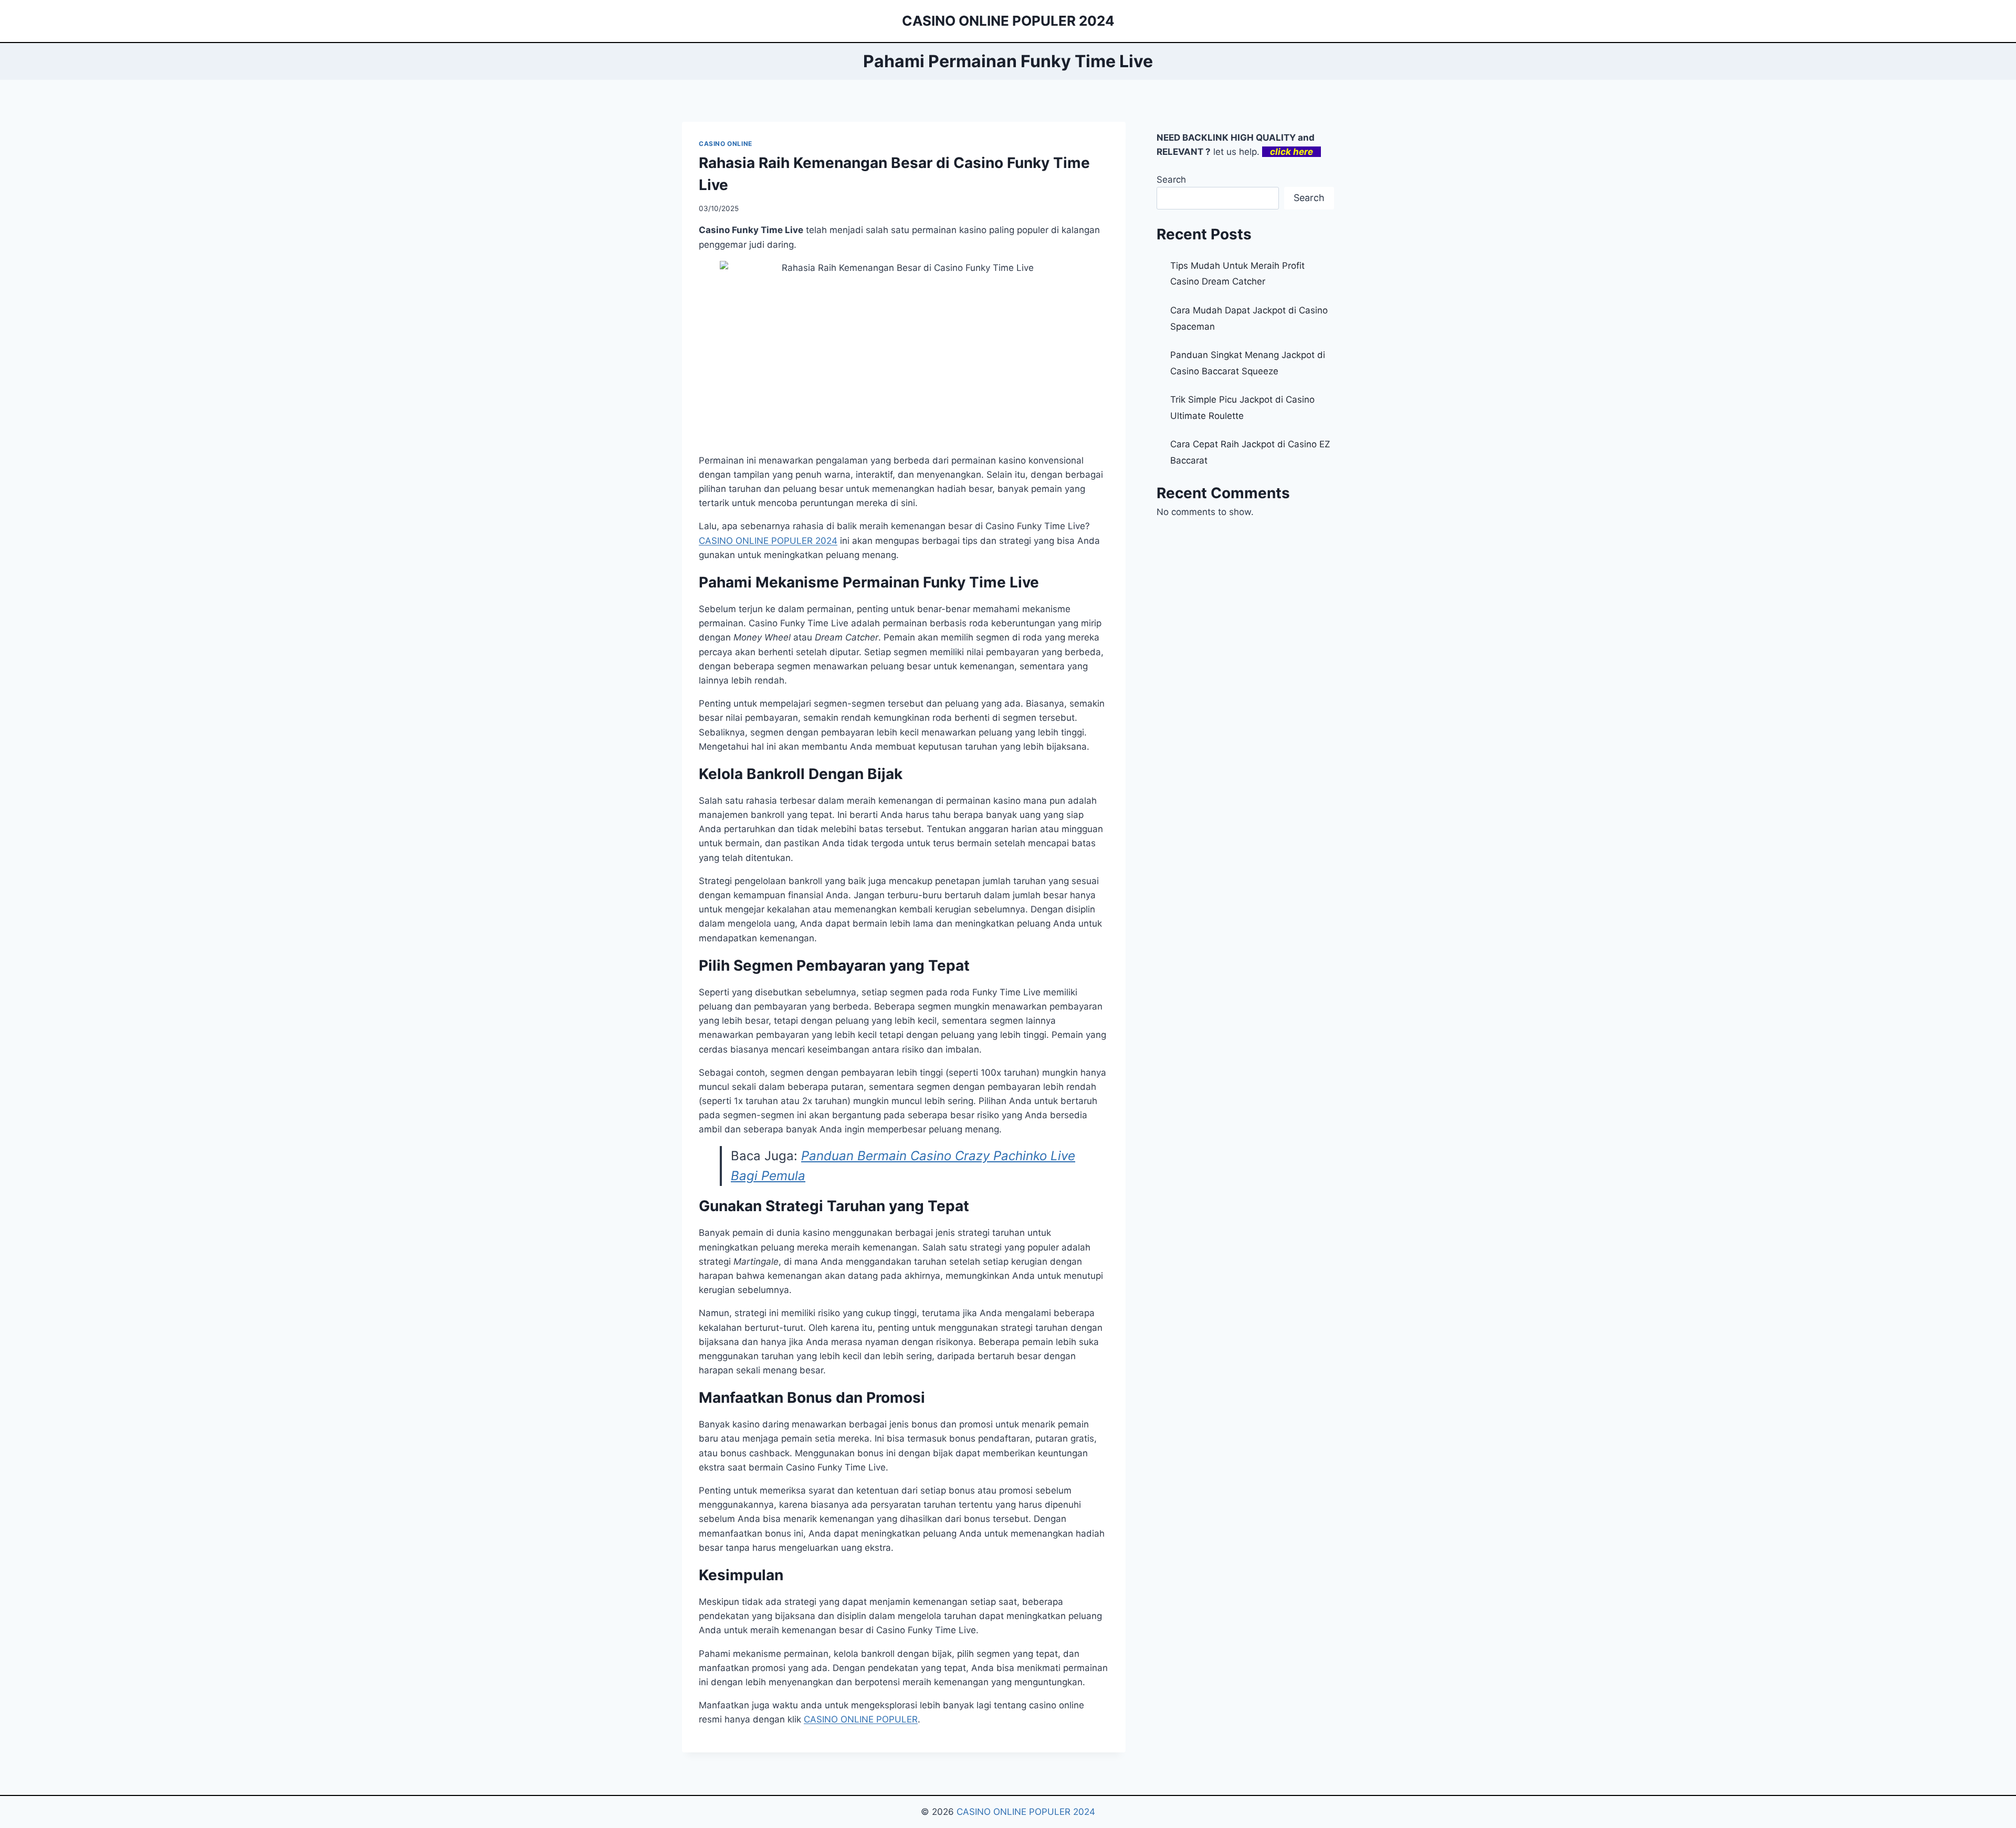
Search (1171, 180)
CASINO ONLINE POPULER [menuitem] (861, 1719)
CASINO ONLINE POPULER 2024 (1026, 1812)
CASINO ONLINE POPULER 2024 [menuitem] (768, 541)
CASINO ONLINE (726, 144)
